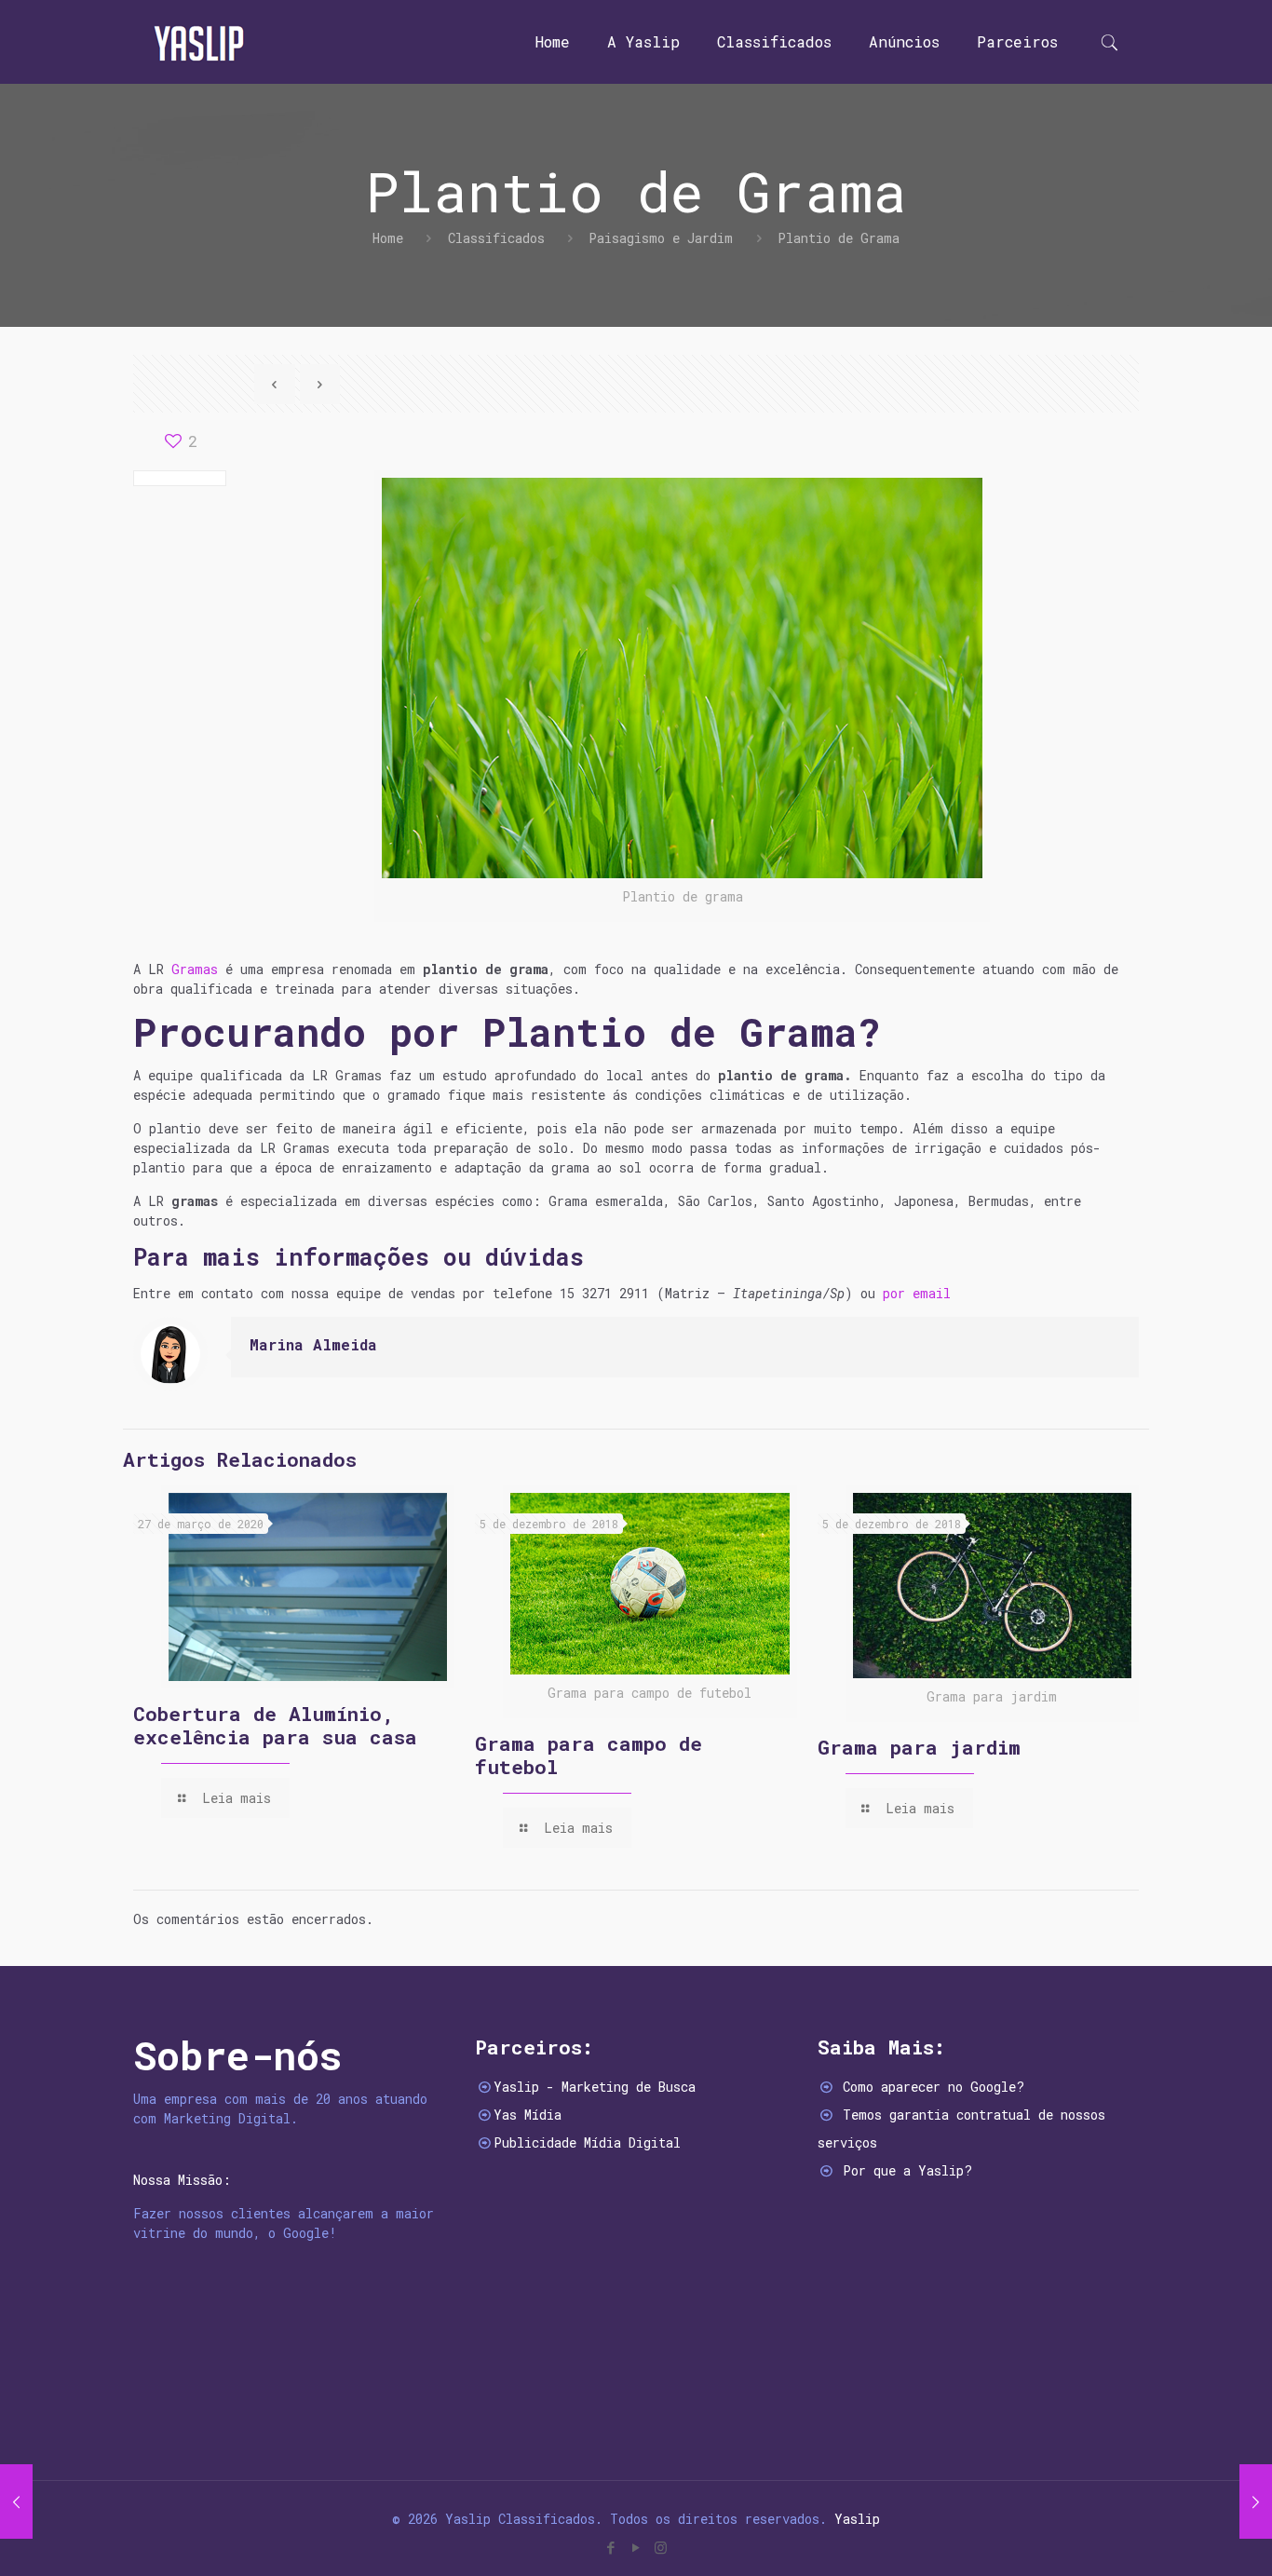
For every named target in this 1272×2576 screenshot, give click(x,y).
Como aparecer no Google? (934, 2087)
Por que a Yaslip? (907, 2170)
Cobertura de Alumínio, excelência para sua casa (275, 1725)
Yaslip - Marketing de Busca (595, 2087)
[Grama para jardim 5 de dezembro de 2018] (1256, 2501)
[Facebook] (610, 2547)
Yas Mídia (528, 2115)
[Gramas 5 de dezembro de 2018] (16, 2501)
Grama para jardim (919, 1747)
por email (917, 1293)
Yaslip (857, 2519)
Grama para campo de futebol (589, 1755)
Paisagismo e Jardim (661, 238)
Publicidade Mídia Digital (587, 2142)
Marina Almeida (313, 1344)
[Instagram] (661, 2547)
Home (388, 238)
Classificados (496, 238)
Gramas (195, 969)
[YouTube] (636, 2547)
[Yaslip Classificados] (198, 42)
